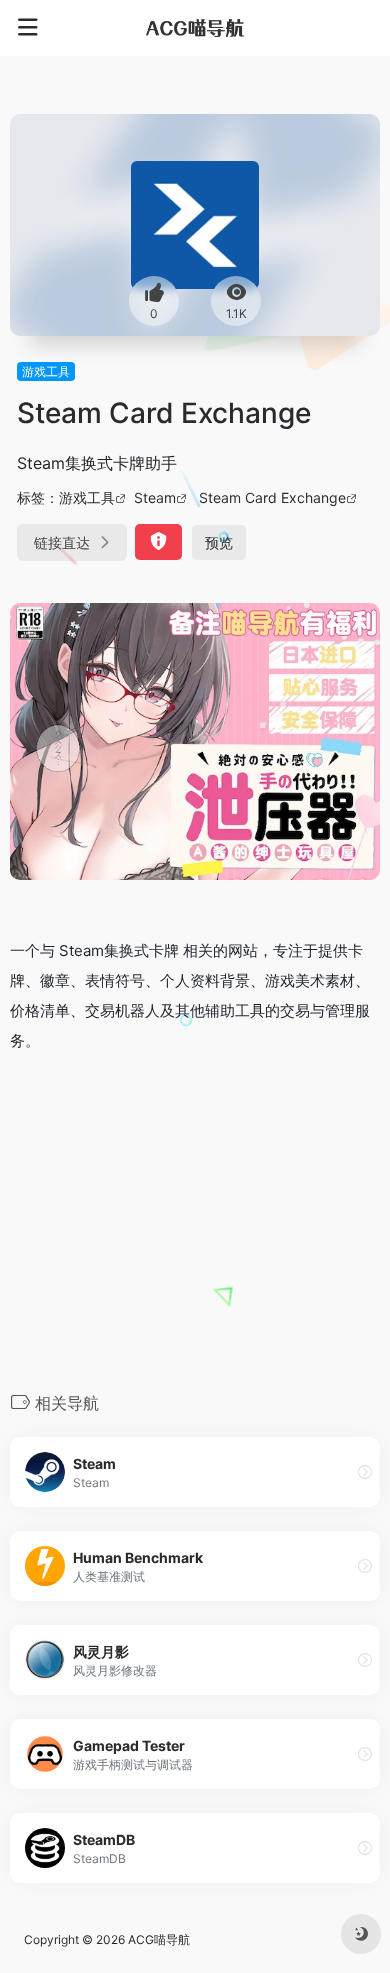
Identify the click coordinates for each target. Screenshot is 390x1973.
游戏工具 (46, 371)
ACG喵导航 (159, 1939)
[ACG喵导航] (195, 28)
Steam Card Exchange (272, 497)
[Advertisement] (195, 1220)
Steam (155, 497)
